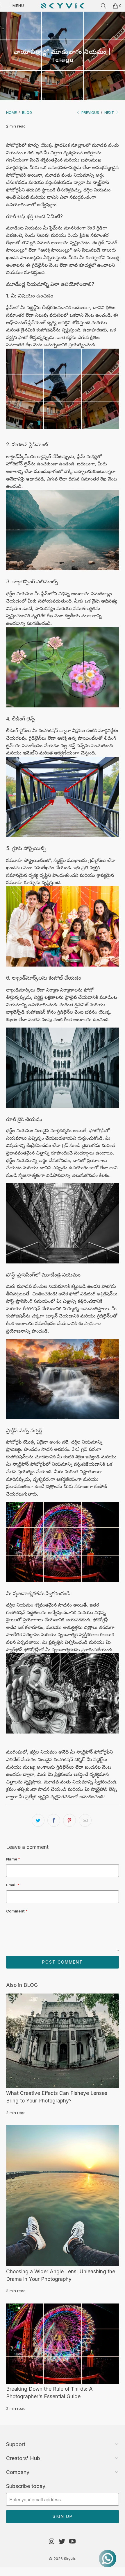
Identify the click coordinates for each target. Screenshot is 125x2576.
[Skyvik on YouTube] (73, 2542)
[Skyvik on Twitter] (62, 2542)
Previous (90, 113)
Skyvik (70, 2559)
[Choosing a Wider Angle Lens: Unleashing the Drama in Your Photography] (63, 2196)
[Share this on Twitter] (38, 1820)
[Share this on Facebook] (54, 1820)
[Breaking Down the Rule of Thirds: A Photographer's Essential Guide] (63, 2344)
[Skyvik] (63, 6)
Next (110, 113)
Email (13, 1885)
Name (13, 1859)
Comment (17, 1911)
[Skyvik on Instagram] (52, 2542)
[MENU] (3, 6)
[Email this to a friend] (85, 1820)
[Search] (103, 6)
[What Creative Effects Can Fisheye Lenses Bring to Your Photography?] (63, 2041)
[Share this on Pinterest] (69, 1820)
